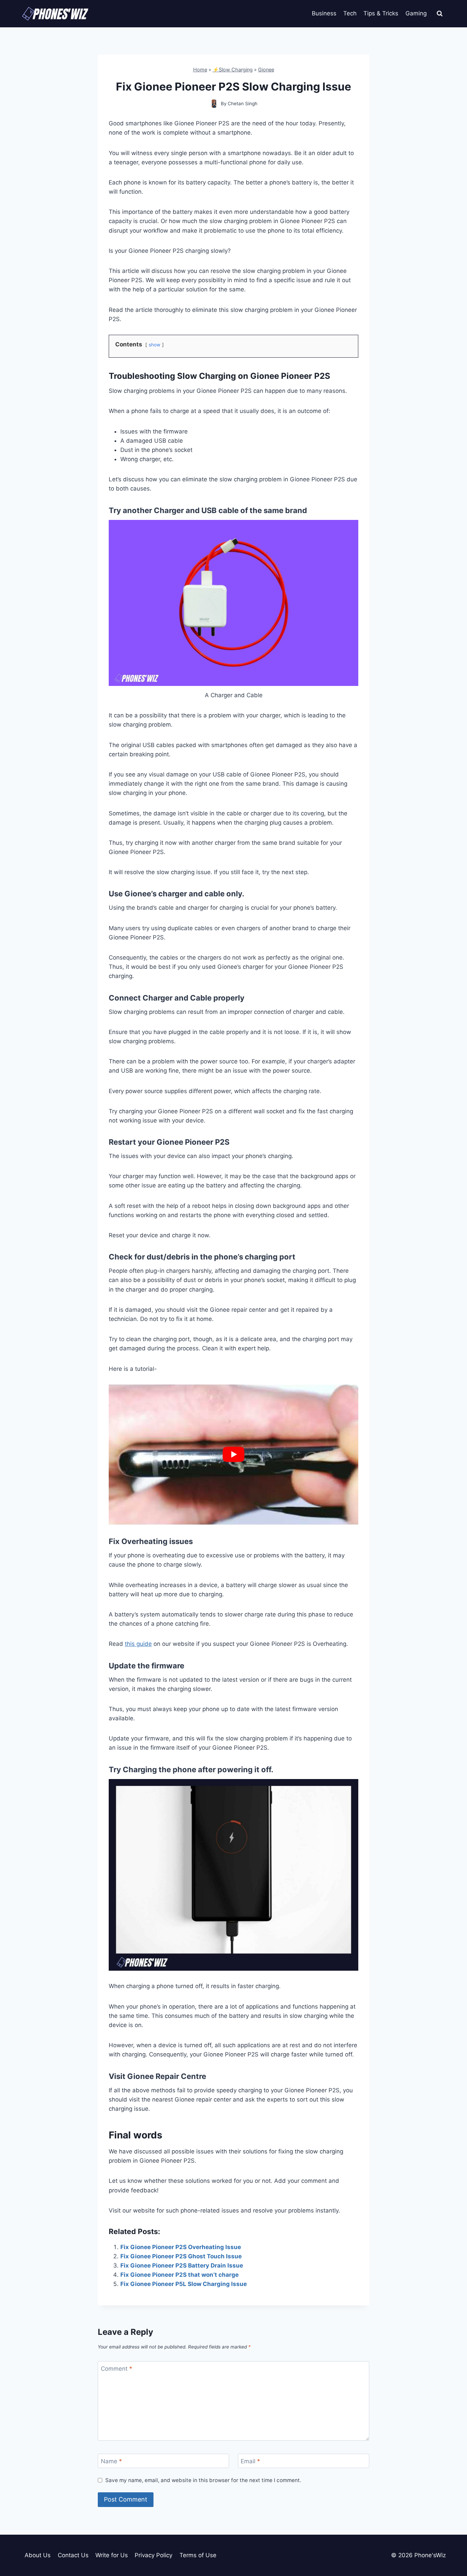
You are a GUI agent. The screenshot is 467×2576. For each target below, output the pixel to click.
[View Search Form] (440, 14)
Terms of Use (198, 2555)
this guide (138, 1644)
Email (250, 2461)
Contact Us (73, 2555)
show (155, 345)
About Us (38, 2555)
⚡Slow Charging (233, 70)
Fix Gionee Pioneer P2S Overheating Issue (181, 2247)
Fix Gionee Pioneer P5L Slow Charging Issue (184, 2284)
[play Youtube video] (233, 1455)
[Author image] (214, 104)
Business (324, 13)
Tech (350, 13)
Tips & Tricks (381, 13)
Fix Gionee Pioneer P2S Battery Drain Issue (182, 2265)
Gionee (266, 70)
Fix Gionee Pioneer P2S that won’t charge (179, 2275)
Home (200, 70)
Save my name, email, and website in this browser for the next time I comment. (203, 2480)
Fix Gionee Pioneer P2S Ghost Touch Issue (181, 2256)
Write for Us (112, 2555)
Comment (117, 2369)
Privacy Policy (154, 2555)
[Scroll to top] (450, 2540)
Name (111, 2461)
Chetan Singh (243, 104)
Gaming (416, 13)
